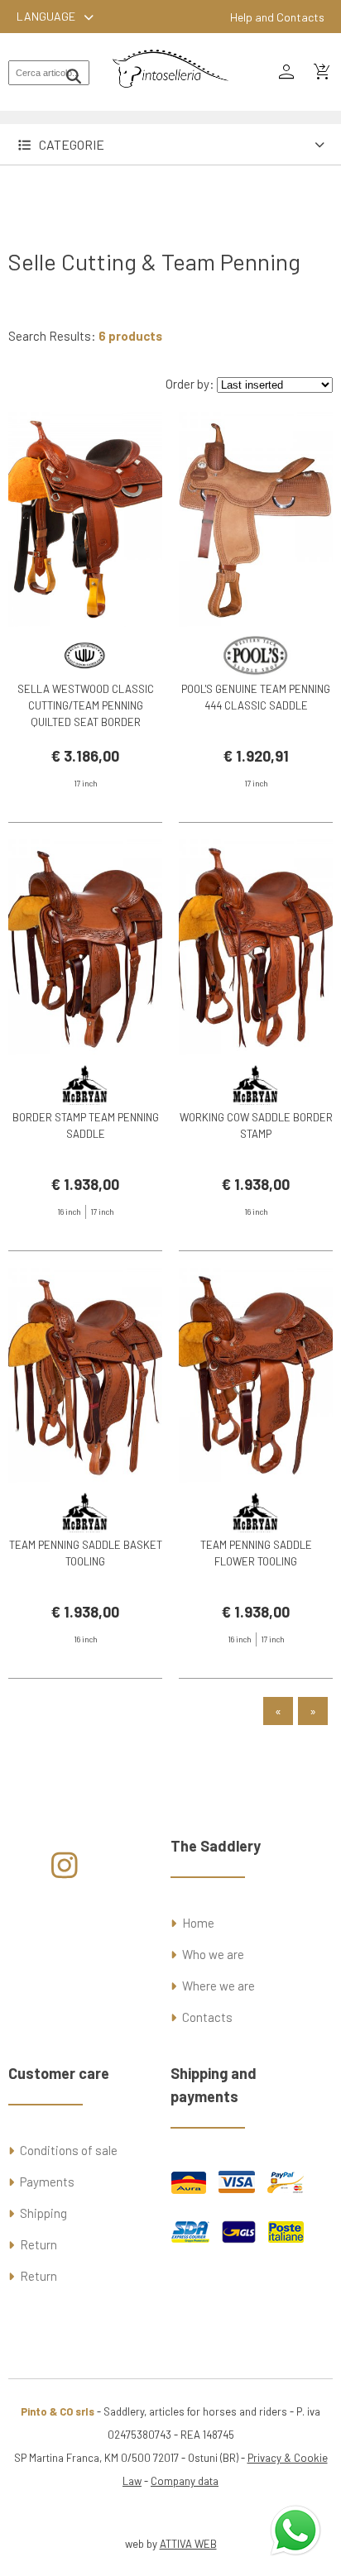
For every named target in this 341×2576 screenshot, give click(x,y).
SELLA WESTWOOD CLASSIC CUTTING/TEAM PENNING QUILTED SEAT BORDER (86, 705)
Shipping (43, 2213)
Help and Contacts (277, 17)
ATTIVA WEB (188, 2544)
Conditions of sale (69, 2150)
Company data (185, 2481)
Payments (47, 2182)
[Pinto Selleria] (170, 99)
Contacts (207, 2017)
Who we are (213, 1954)
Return (38, 2244)
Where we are (219, 1986)
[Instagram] (65, 1871)
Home (198, 1923)
